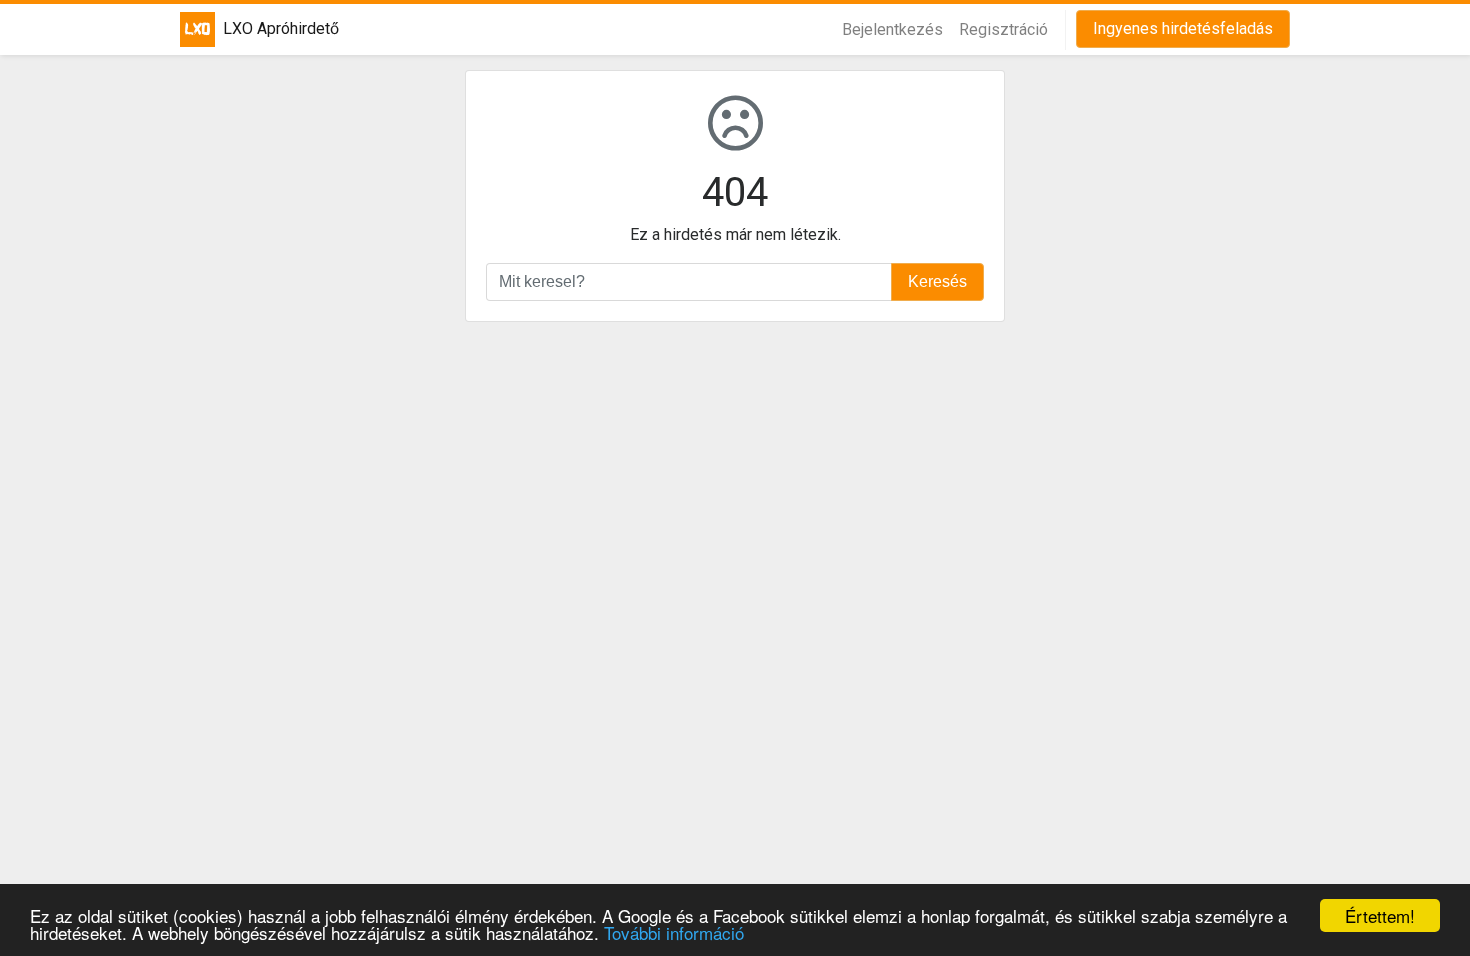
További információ (674, 932)
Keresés (937, 281)
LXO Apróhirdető (269, 28)
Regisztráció (1003, 29)
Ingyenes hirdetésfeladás (1183, 28)
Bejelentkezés (892, 29)
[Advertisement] (735, 607)
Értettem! (1380, 915)
